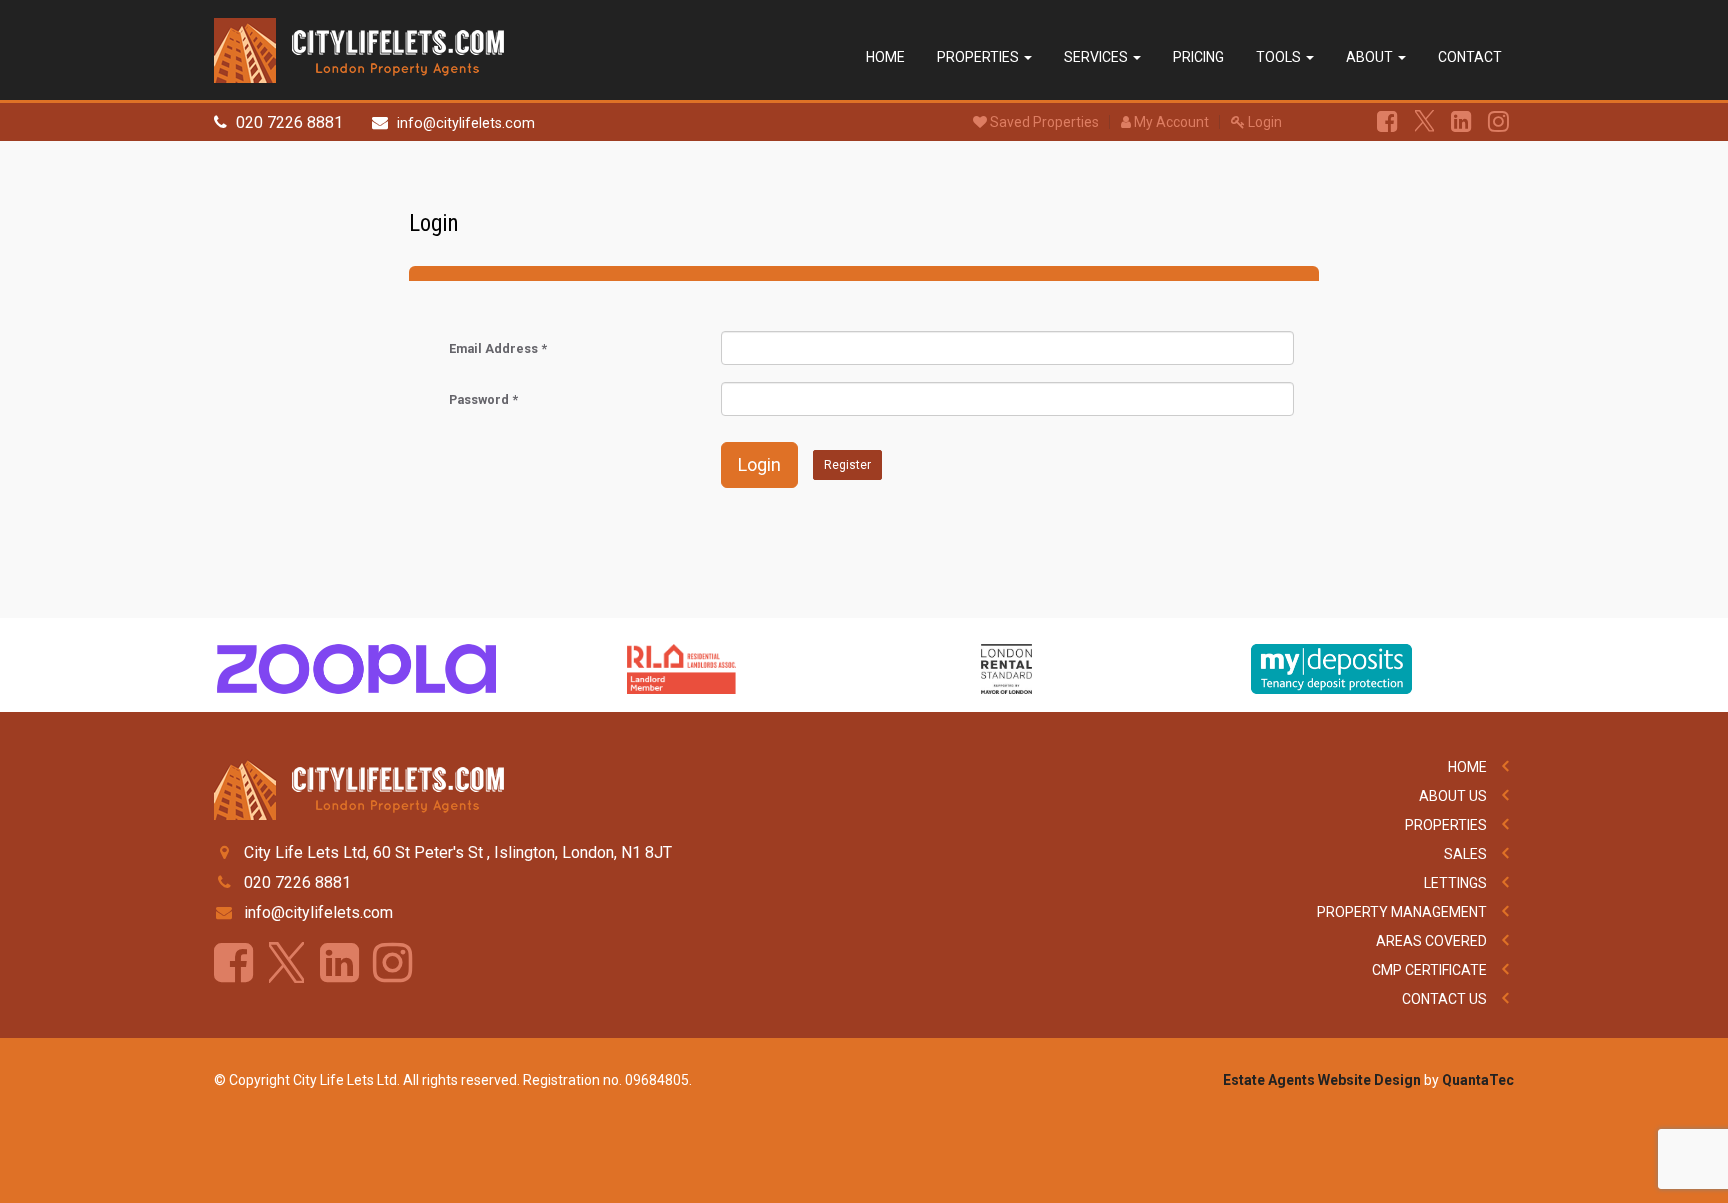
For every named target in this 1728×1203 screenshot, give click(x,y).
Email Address (498, 348)
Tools (1280, 57)
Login (1263, 122)
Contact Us (1444, 999)
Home (885, 57)
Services (1097, 57)
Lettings (1455, 883)
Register (847, 465)
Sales (1465, 854)
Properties (979, 57)
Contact (1470, 57)
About (1371, 57)
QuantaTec (1478, 1080)
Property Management (1402, 912)
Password (483, 399)
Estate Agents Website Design (1322, 1080)
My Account (1170, 122)
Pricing (1198, 57)
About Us (1453, 796)
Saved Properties (1043, 122)
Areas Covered (1431, 941)
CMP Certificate (1429, 970)
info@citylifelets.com (466, 123)
